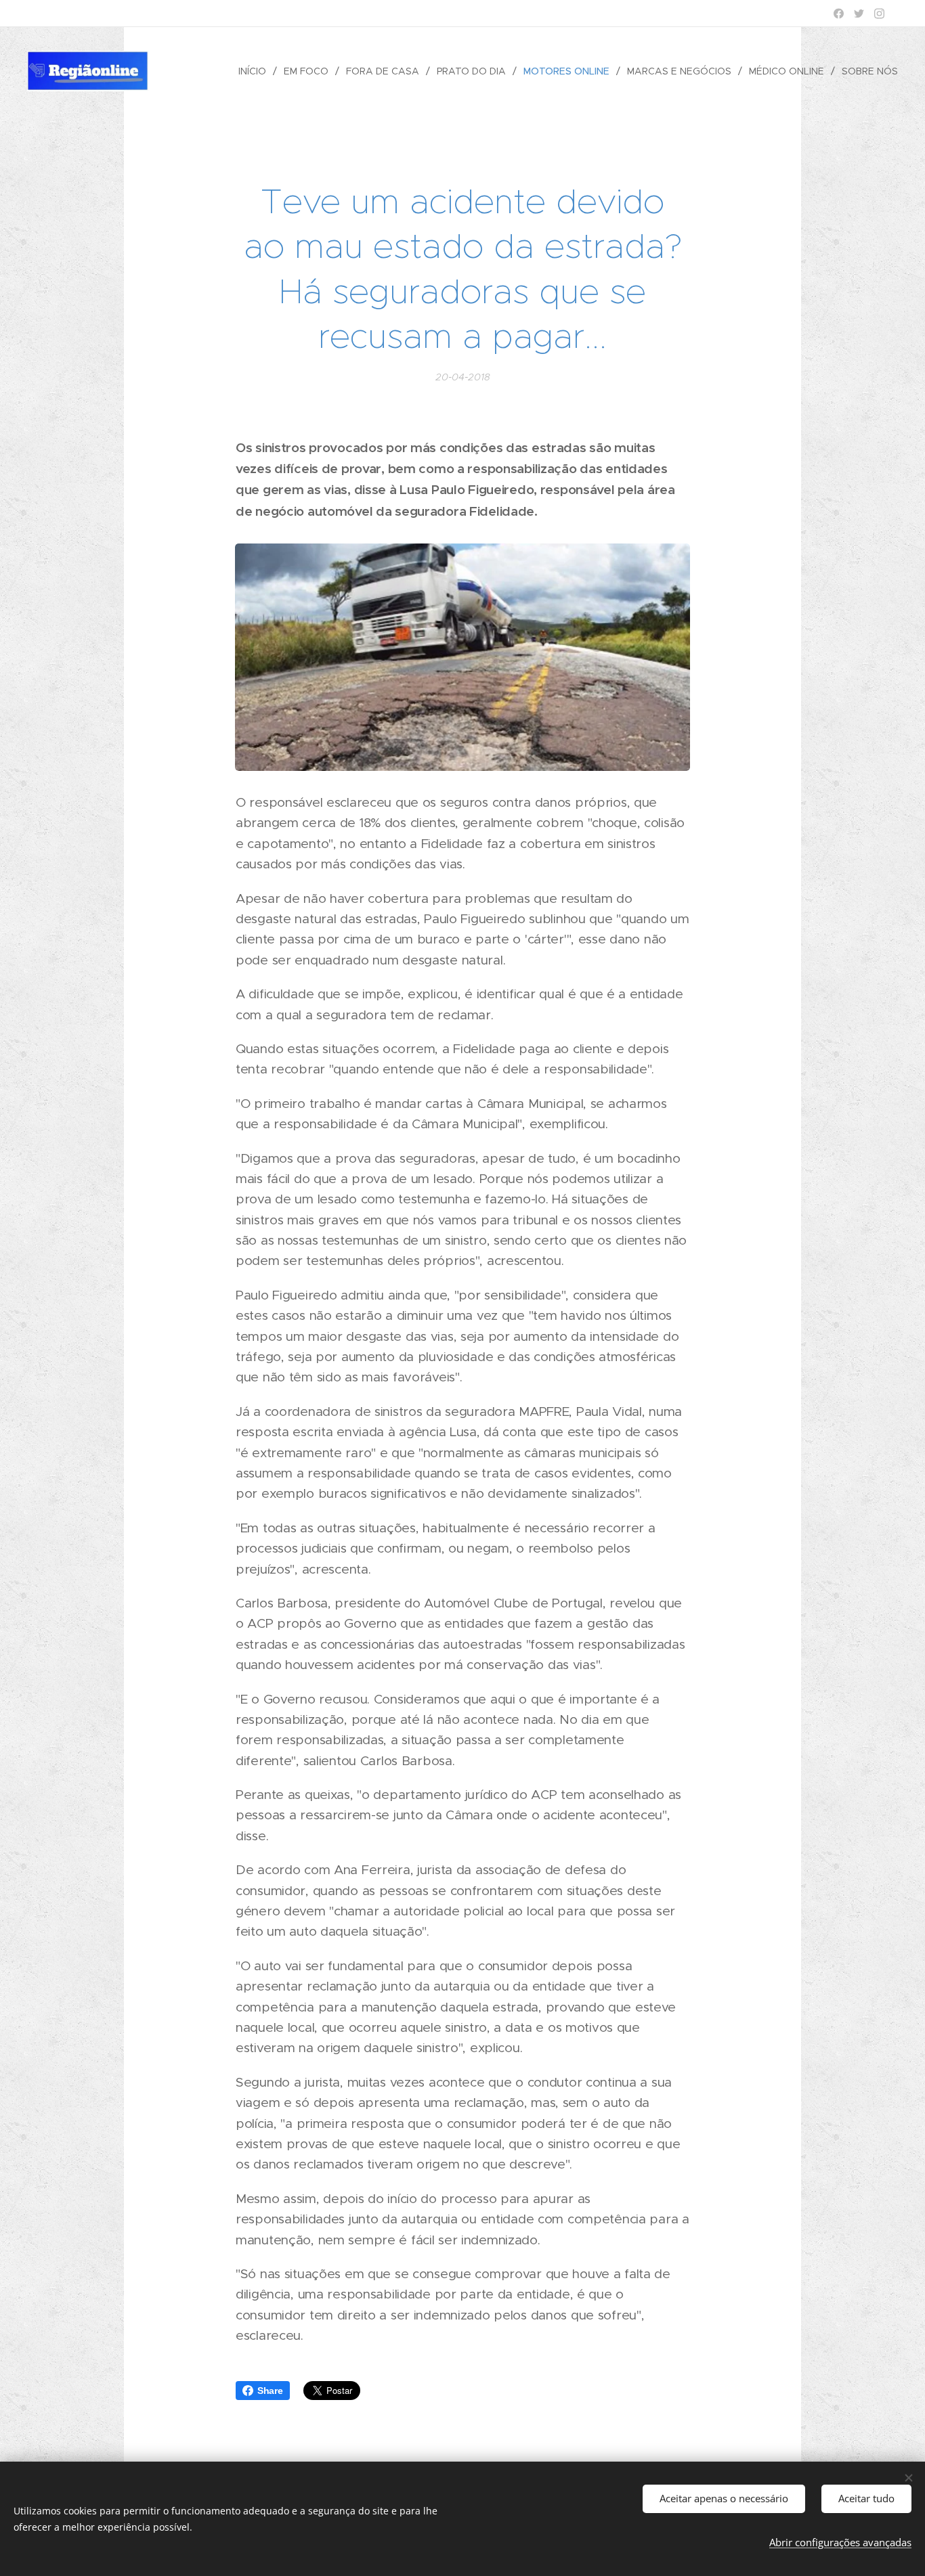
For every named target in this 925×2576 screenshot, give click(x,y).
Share (270, 2391)
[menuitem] (256, 71)
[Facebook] (839, 14)
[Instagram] (879, 14)
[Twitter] (859, 14)
